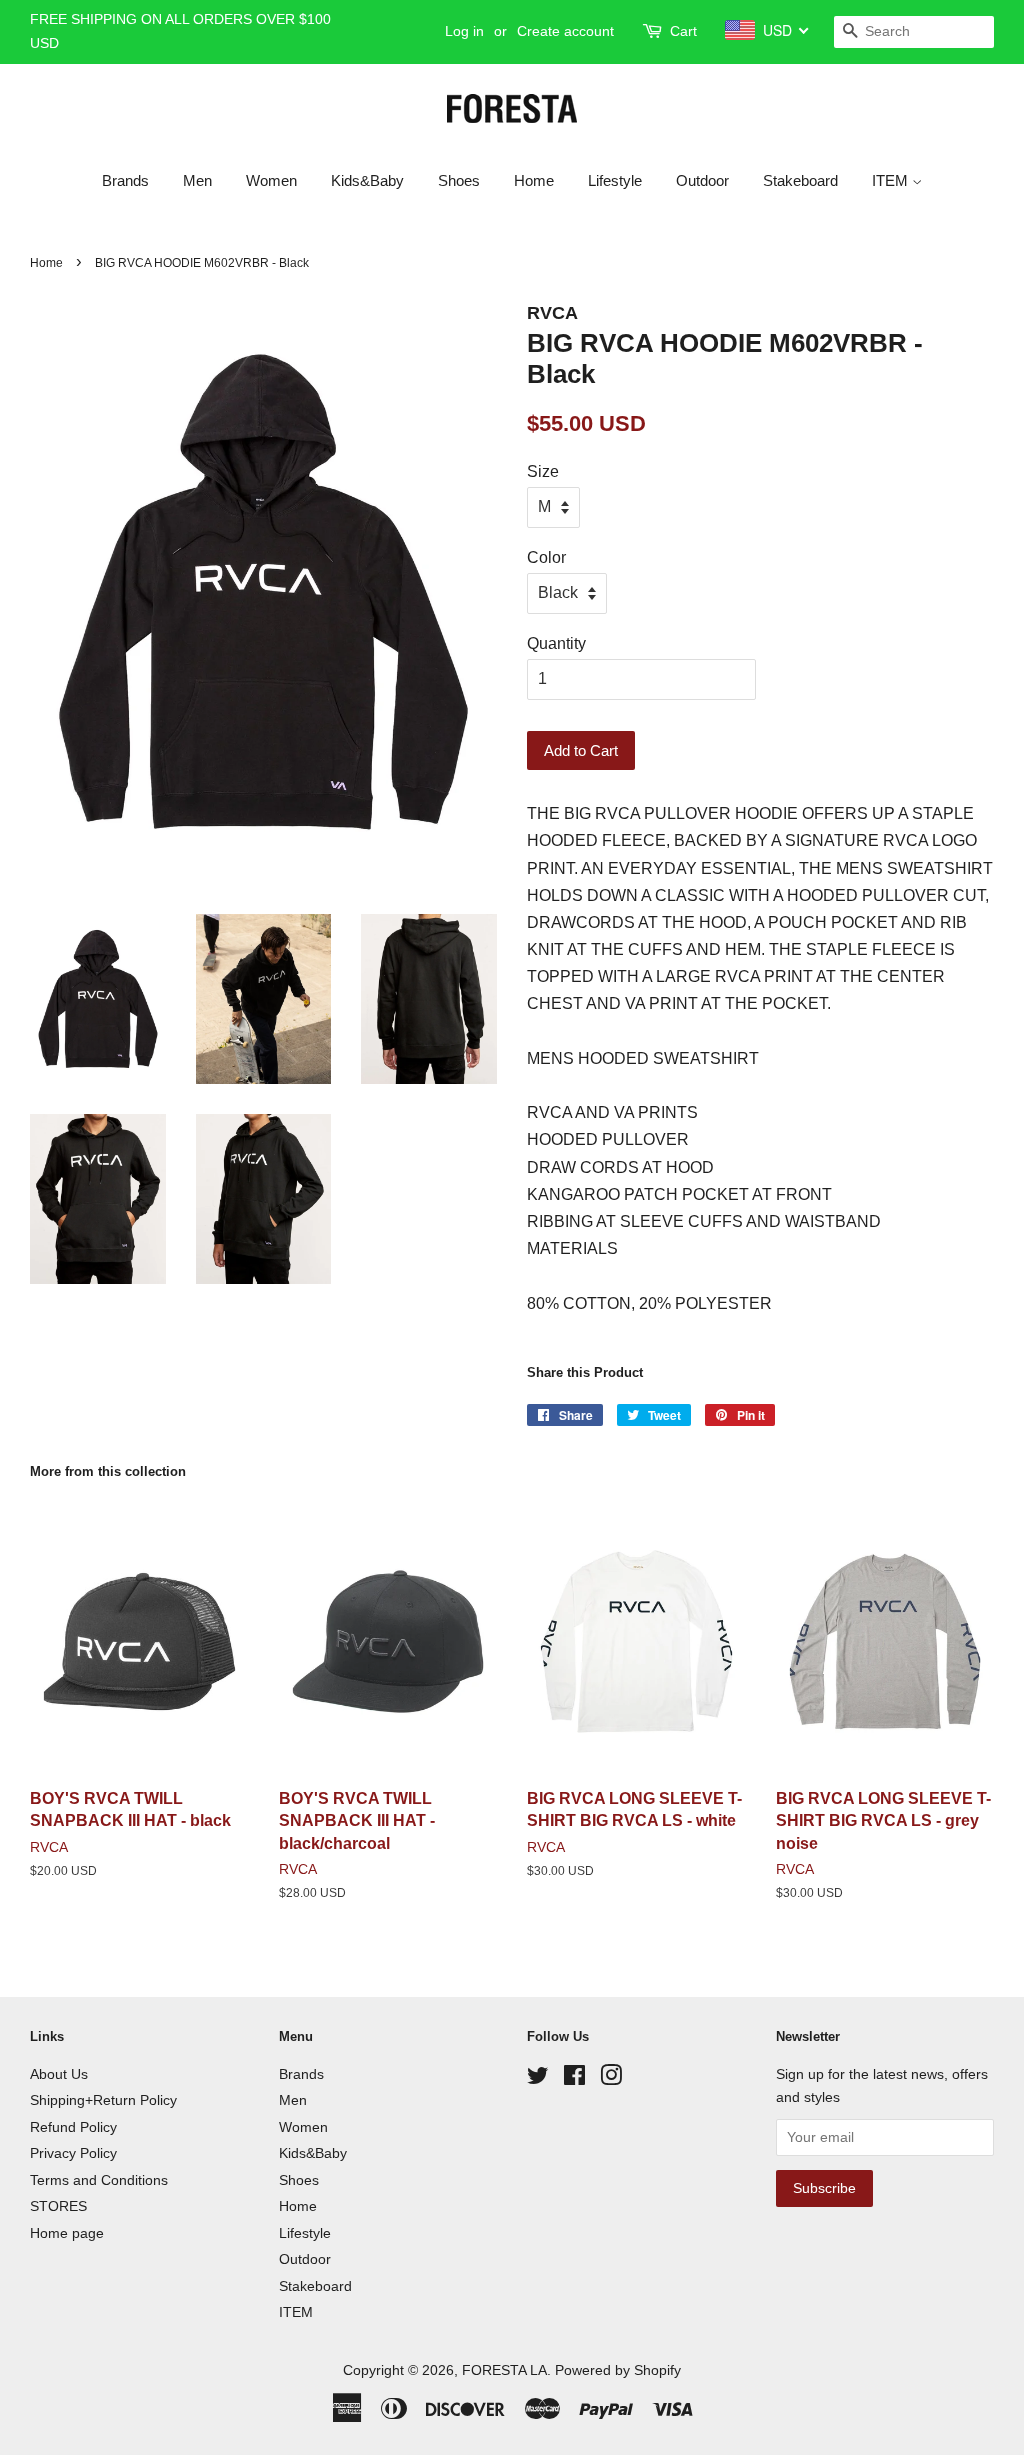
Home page (67, 2233)
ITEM (892, 180)
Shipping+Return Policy (103, 2100)
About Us (59, 2074)
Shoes (459, 180)
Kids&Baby (367, 180)
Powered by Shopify (618, 2370)
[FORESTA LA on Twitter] (538, 2079)
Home (534, 180)
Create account (565, 31)
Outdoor (702, 180)
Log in (464, 31)
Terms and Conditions (99, 2180)
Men (197, 180)
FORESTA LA (504, 2370)
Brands (125, 180)
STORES (58, 2206)
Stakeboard (800, 180)
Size (543, 471)
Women (271, 180)
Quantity (556, 643)
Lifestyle (615, 180)
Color (546, 557)
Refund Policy (73, 2127)
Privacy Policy (73, 2153)
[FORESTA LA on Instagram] (611, 2079)
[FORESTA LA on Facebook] (574, 2079)
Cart (683, 31)
